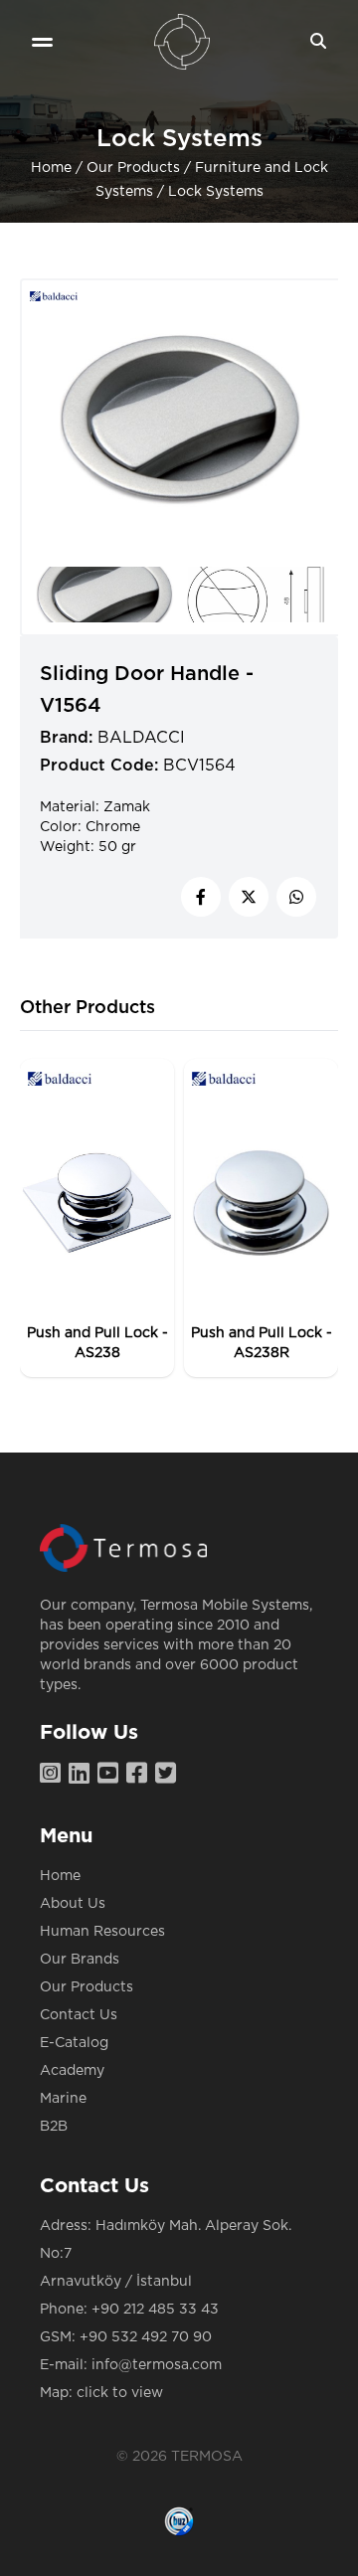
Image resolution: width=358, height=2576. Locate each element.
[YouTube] (112, 1775)
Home (51, 168)
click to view (120, 2393)
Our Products (133, 168)
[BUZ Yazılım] (179, 2521)
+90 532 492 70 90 (146, 2337)
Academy (72, 2071)
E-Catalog (74, 2043)
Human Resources (102, 1932)
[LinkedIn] (83, 1775)
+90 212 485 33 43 (155, 2310)
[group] (97, 1218)
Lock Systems (216, 192)
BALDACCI (141, 738)
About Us (73, 1904)
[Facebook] (141, 1775)
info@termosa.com (157, 2365)
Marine (63, 2099)
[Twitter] (170, 1775)
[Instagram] (54, 1775)
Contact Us (79, 2015)
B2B (54, 2127)
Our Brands (80, 1960)
